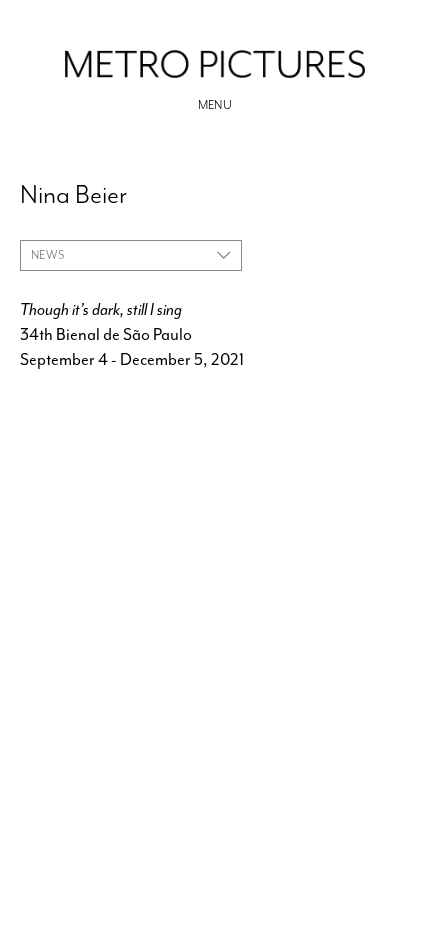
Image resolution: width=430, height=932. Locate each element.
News (48, 255)
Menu (215, 105)
